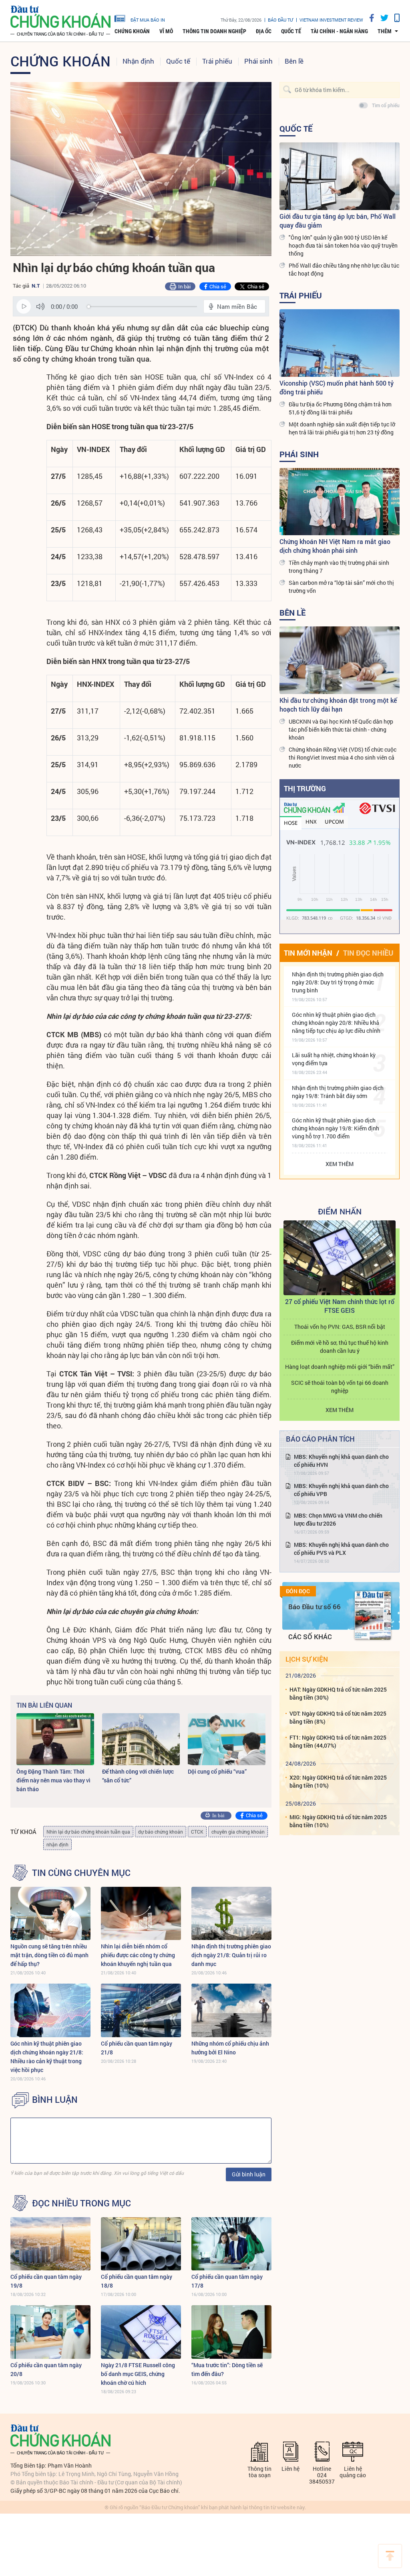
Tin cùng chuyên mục (81, 1873)
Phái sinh (258, 61)
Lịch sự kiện (307, 1659)
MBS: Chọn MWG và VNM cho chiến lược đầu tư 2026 (338, 1519)
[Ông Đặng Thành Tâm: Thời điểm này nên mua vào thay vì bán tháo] (55, 1739)
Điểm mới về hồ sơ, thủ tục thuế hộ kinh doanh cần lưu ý (340, 1347)
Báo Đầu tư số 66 (315, 1607)
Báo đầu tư (280, 20)
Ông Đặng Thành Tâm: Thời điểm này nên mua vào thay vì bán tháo (53, 1780)
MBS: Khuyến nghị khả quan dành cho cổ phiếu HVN (341, 1461)
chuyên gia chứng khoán (238, 1832)
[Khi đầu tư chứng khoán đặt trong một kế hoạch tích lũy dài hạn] (340, 660)
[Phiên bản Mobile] (394, 18)
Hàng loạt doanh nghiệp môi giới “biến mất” (340, 1367)
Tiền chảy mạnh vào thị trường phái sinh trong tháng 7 (339, 567)
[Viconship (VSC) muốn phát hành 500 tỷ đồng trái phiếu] (340, 343)
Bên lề (294, 61)
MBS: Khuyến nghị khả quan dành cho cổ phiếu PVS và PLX (341, 1549)
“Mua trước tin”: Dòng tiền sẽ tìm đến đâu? (227, 2369)
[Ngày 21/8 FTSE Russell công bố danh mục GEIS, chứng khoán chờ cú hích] (141, 2332)
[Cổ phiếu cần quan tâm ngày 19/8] (50, 2244)
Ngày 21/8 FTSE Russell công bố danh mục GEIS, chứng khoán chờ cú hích (138, 2374)
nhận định (57, 1844)
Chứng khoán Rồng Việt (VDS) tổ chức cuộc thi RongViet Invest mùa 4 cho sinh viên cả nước (343, 757)
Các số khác (310, 1637)
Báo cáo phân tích (320, 1439)
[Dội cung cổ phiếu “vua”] (227, 1739)
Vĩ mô (166, 31)
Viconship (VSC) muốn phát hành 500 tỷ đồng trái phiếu (337, 387)
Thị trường (305, 788)
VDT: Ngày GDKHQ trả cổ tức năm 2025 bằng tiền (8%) (338, 1717)
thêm (385, 31)
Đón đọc (298, 1591)
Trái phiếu (217, 61)
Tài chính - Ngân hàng (339, 31)
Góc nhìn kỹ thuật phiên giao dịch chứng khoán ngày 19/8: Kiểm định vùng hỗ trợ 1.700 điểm (336, 1128)
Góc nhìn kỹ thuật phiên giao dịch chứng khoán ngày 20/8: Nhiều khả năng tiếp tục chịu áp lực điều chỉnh (336, 1023)
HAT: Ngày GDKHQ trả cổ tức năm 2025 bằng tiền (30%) (338, 1693)
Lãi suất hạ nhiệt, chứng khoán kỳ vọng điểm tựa (334, 1059)
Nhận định (138, 61)
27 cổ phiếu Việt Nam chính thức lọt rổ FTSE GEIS (340, 1306)
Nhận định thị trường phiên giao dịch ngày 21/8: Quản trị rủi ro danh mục (231, 1955)
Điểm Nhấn (340, 1211)
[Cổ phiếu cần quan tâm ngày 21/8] (141, 2010)
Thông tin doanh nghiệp (214, 31)
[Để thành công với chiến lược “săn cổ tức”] (141, 1739)
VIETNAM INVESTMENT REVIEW (331, 20)
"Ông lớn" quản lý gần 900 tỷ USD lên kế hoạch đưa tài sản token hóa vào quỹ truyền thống (343, 245)
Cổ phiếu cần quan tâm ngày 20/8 (46, 2369)
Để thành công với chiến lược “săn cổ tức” (138, 1776)
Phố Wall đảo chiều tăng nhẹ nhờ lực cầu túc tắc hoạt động (344, 269)
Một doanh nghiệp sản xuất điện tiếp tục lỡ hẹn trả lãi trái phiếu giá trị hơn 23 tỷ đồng (342, 428)
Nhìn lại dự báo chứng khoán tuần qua (88, 1832)
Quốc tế (291, 31)
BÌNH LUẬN (55, 2100)
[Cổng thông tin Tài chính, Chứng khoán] (60, 21)
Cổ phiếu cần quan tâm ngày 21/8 (137, 2048)
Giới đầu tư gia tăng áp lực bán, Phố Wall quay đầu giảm (338, 221)
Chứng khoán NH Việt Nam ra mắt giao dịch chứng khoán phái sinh (335, 546)
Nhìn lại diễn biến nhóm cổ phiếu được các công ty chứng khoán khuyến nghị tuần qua (138, 1955)
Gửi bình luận (249, 2174)
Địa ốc (264, 31)
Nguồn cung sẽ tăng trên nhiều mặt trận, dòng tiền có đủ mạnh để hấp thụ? (49, 1955)
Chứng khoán (132, 31)
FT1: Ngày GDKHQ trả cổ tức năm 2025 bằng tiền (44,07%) (338, 1741)
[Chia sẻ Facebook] (369, 18)
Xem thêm (340, 1164)
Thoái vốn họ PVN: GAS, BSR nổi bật (340, 1327)
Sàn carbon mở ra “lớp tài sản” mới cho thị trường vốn (341, 587)
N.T (36, 286)
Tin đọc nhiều (368, 953)
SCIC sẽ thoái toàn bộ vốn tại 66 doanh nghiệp (340, 1387)
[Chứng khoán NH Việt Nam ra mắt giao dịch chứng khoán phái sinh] (340, 502)
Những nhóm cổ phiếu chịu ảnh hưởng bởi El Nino (230, 2048)
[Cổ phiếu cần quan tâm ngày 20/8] (50, 2332)
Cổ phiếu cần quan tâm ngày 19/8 (46, 2281)
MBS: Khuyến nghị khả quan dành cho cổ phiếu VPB (341, 1490)
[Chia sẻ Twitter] (381, 18)
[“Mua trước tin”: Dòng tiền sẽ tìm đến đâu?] (231, 2332)
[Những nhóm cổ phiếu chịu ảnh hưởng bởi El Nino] (231, 2010)
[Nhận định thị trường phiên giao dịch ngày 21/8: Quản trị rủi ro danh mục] (231, 1913)
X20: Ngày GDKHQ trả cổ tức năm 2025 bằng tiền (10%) (338, 1781)
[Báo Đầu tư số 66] (373, 1615)
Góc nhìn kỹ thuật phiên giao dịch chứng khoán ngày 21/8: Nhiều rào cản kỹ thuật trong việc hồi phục (47, 2057)
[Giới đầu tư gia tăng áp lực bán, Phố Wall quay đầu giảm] (340, 176)
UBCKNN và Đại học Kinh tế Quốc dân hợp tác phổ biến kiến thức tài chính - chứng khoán (341, 729)
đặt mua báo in (148, 20)
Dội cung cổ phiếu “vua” (217, 1771)
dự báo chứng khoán (161, 1832)
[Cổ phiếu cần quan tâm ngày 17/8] (231, 2244)
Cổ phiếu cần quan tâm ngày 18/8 (137, 2281)
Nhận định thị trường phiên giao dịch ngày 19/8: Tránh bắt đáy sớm (338, 1092)
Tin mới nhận (308, 953)
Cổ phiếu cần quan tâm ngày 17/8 (227, 2281)
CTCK (197, 1832)
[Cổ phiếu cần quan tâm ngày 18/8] (141, 2244)
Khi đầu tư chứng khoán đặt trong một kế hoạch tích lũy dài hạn (338, 705)
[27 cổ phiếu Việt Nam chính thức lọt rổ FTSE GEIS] (340, 1258)
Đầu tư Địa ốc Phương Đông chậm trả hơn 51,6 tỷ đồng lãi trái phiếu (340, 408)
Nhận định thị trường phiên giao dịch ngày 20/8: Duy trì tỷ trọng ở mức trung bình (338, 982)
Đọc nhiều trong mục (81, 2203)
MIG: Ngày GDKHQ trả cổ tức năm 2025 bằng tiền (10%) (338, 1821)
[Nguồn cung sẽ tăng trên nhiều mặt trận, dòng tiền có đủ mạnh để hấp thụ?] (50, 1913)
